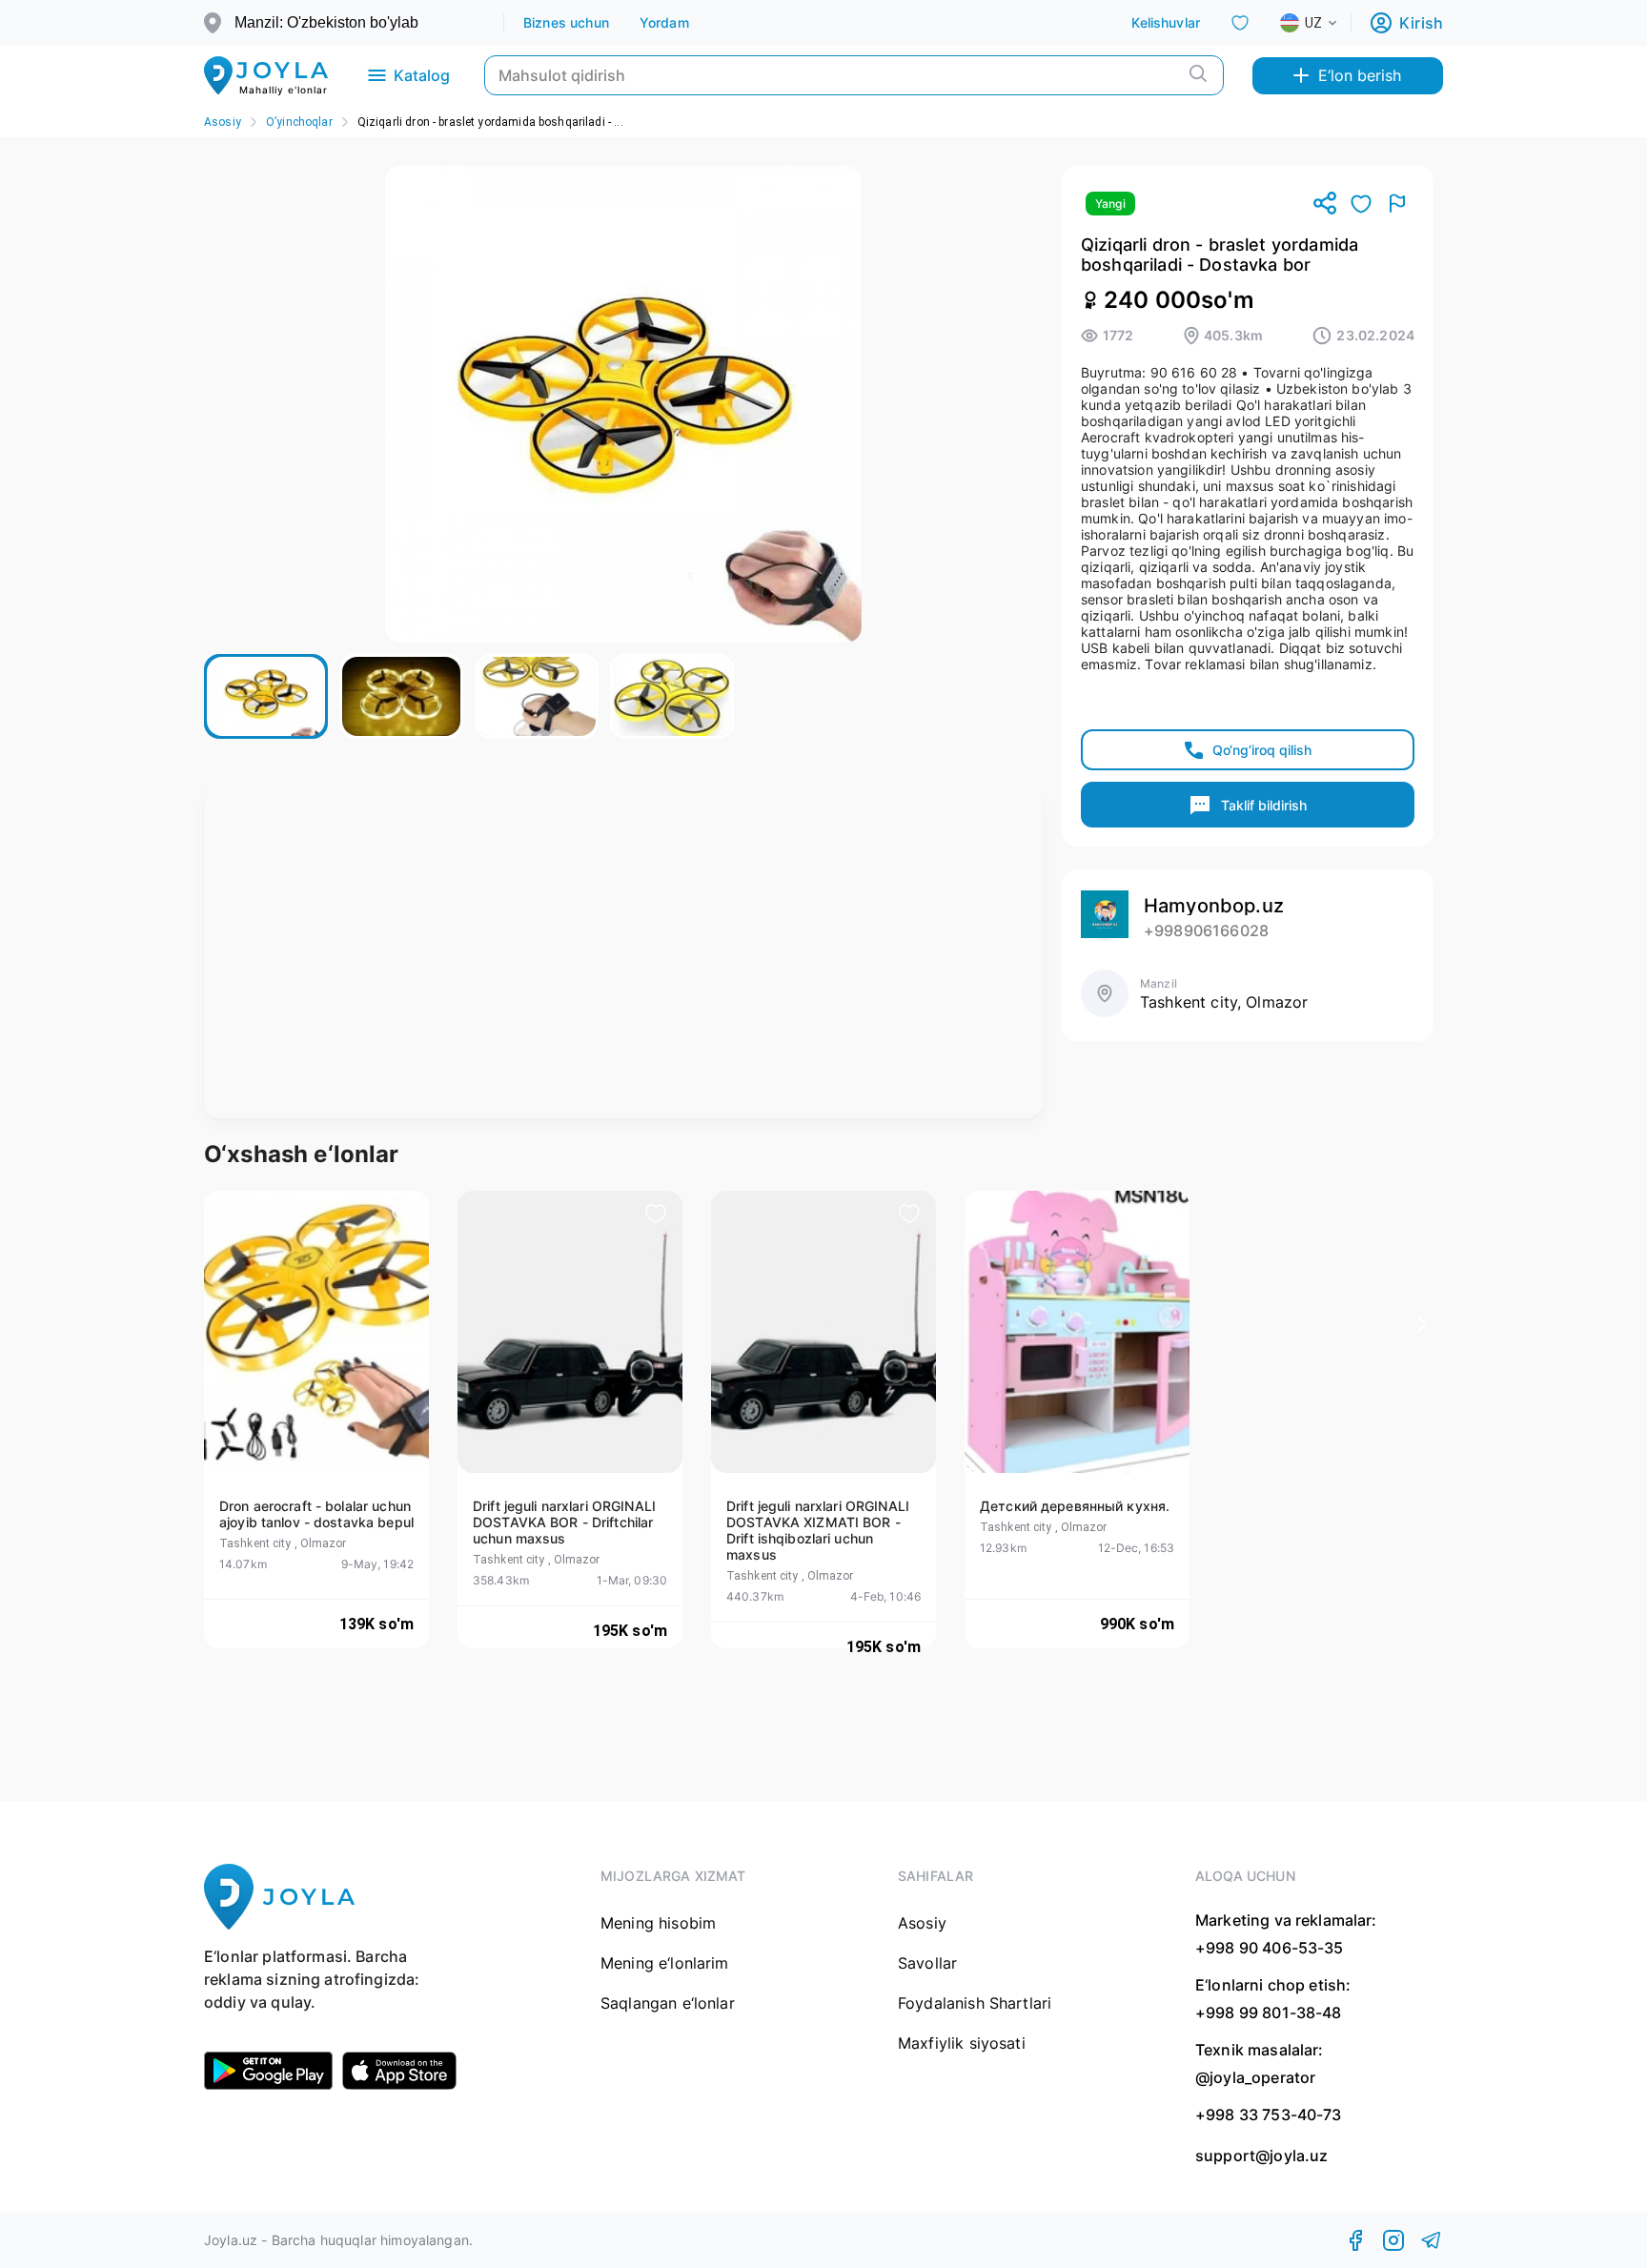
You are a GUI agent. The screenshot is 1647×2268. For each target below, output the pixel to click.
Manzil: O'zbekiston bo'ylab (326, 22)
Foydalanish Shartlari (975, 2003)
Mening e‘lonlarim (665, 1963)
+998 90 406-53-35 (1270, 1948)
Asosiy (223, 122)
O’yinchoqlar (299, 122)
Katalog (422, 75)
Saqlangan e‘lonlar (668, 2003)
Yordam (664, 22)
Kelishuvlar (1166, 22)
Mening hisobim (658, 1923)
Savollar (927, 1963)
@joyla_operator (1255, 2077)
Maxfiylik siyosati (962, 2043)
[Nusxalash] (1325, 204)
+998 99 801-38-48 (1269, 2013)
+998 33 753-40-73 (1269, 2115)
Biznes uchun (566, 22)
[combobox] (1324, 23)
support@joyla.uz (1261, 2156)
